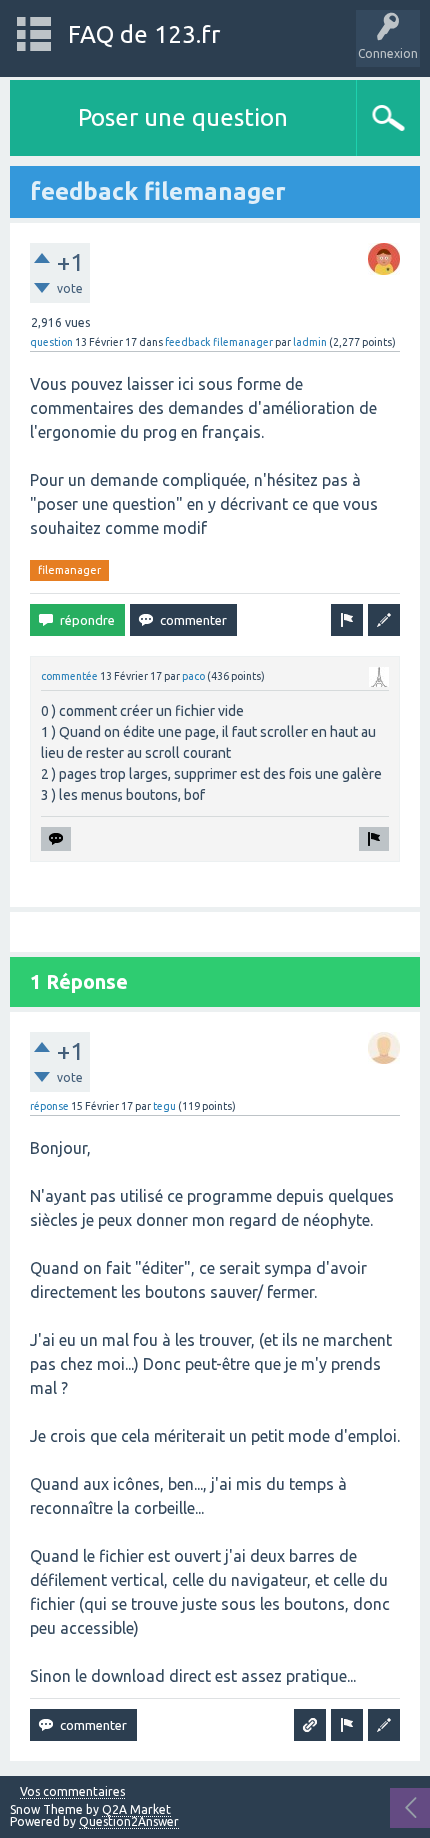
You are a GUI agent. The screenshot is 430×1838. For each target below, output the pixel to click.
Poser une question (183, 117)
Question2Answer (129, 1821)
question (51, 342)
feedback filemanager (219, 342)
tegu (164, 1106)
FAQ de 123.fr (144, 34)
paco (193, 676)
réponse (49, 1106)
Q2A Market (136, 1809)
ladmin (310, 342)
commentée (69, 676)
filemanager (69, 570)
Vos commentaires (72, 1792)
